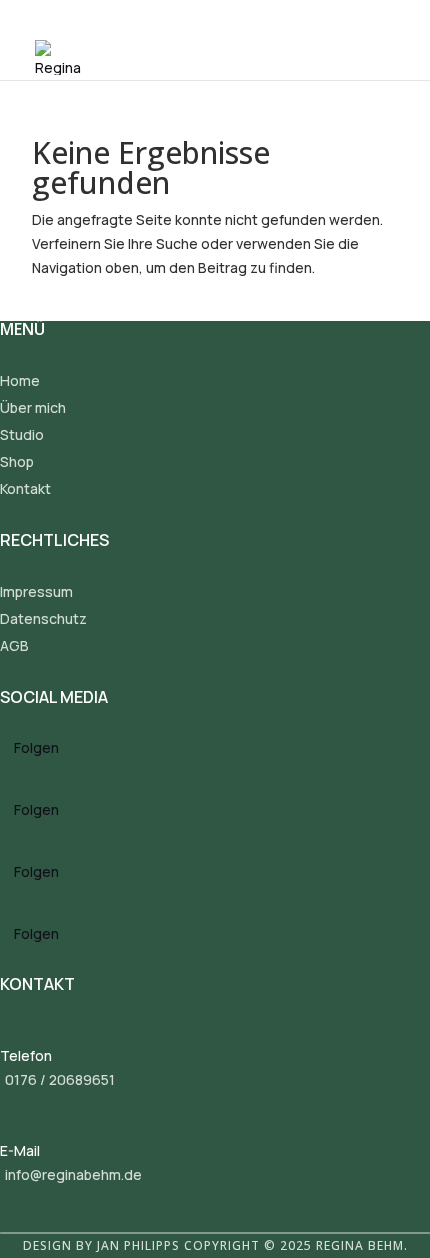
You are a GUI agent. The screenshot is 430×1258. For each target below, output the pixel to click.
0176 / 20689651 (60, 1079)
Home (20, 380)
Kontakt (25, 488)
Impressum (36, 591)
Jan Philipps (138, 1245)
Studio (22, 434)
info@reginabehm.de (73, 1174)
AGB (14, 645)
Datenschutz (43, 618)
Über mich (33, 407)
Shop (17, 461)
